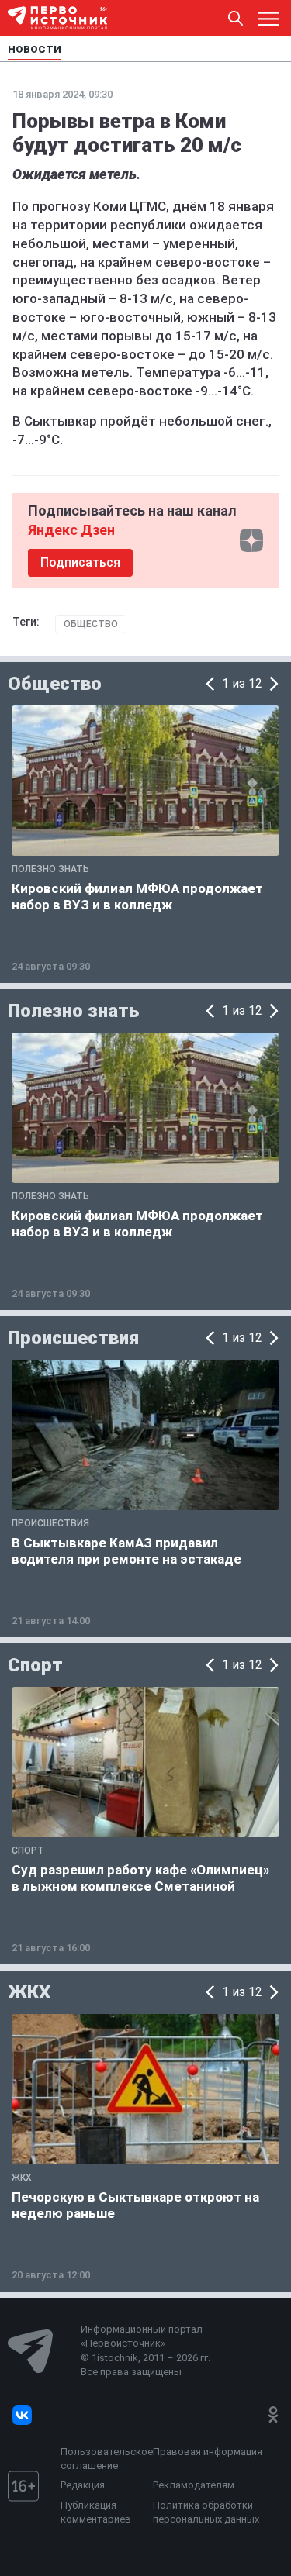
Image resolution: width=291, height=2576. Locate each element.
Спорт (35, 1665)
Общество (91, 624)
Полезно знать (73, 1011)
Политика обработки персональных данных (206, 2512)
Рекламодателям (194, 2485)
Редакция (83, 2485)
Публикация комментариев (96, 2512)
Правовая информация (208, 2452)
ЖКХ (29, 1992)
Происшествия (73, 1338)
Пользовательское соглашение (103, 2459)
